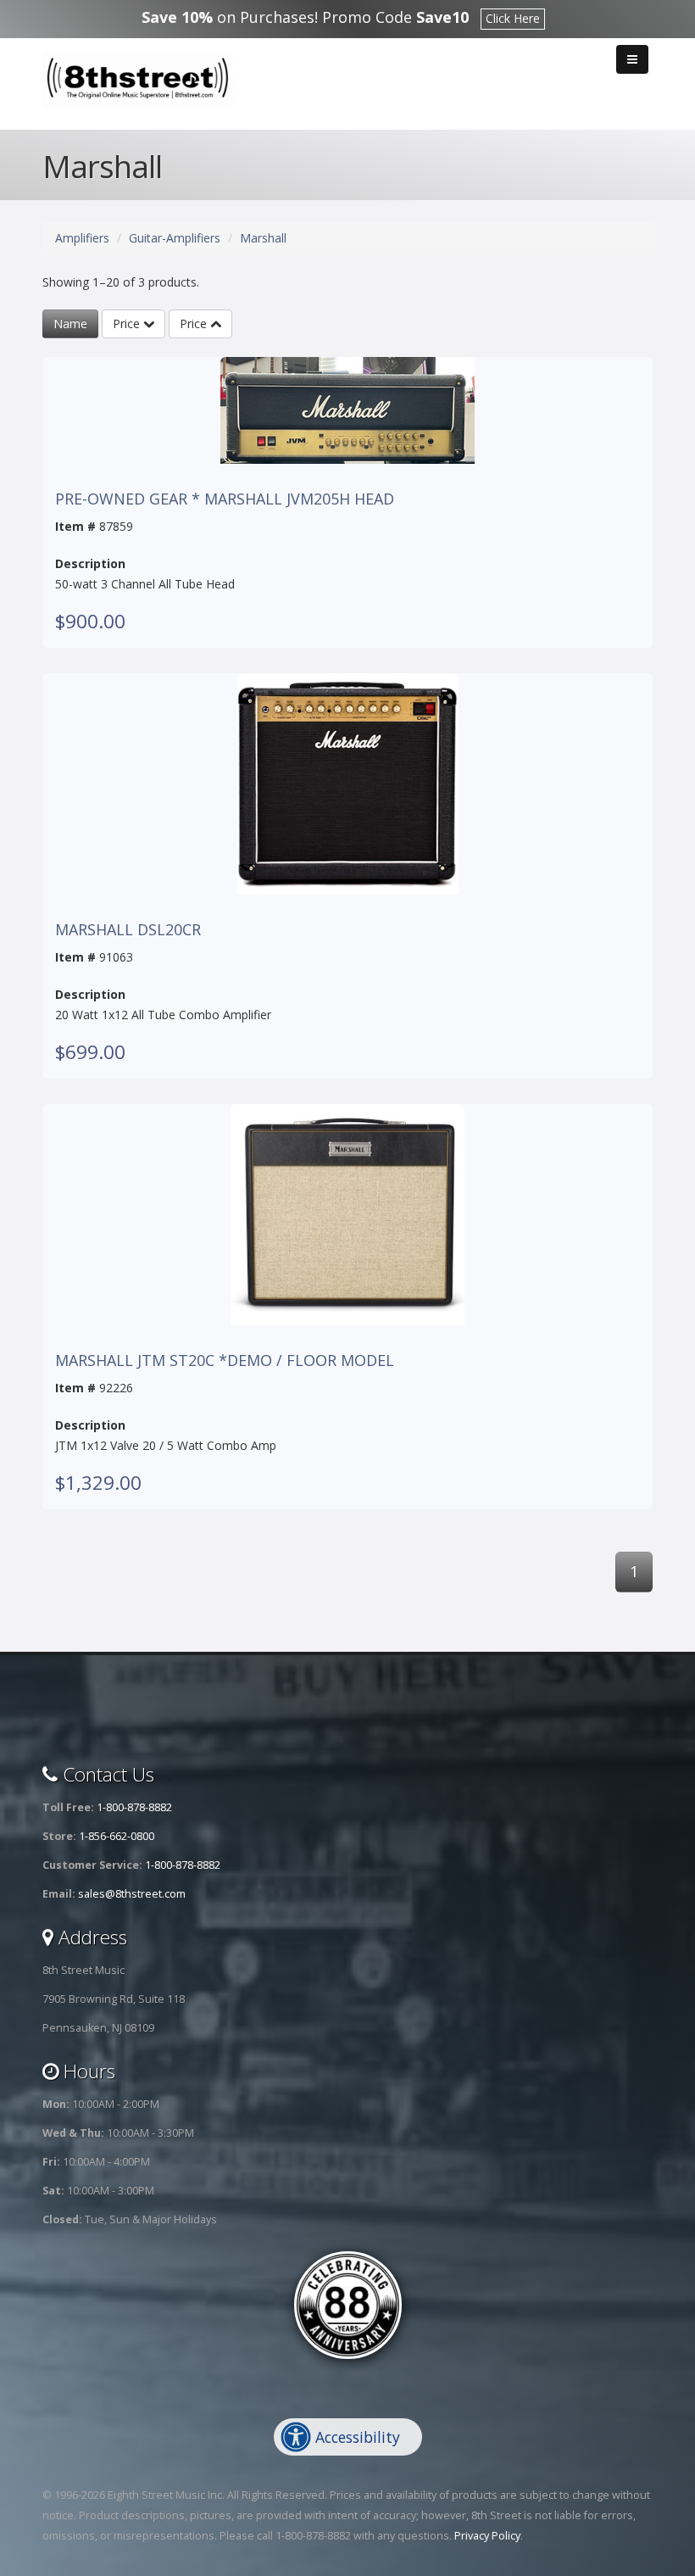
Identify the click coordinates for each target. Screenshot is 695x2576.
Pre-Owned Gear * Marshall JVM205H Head (225, 499)
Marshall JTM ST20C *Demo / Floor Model (225, 1361)
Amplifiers (82, 238)
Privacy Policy (487, 2536)
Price (128, 323)
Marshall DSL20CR (128, 930)
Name (70, 323)
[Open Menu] (632, 59)
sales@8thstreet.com (132, 1894)
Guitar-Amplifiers (175, 238)
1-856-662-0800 (117, 1836)
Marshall (263, 238)
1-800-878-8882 (134, 1807)
